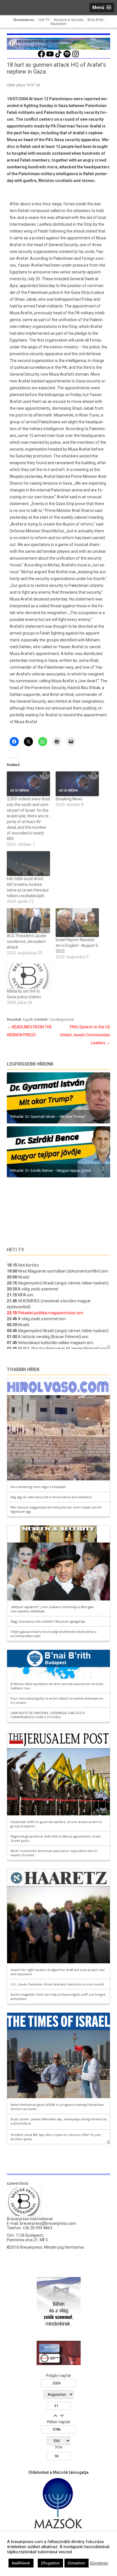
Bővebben (99, 2563)
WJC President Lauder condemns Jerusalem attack (27, 941)
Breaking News (69, 799)
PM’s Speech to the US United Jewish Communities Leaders (85, 1035)
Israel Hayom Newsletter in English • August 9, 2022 (77, 945)
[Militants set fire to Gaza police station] (28, 976)
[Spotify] (67, 57)
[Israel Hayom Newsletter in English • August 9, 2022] (77, 923)
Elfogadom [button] (50, 2563)
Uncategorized (62, 1019)
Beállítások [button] (21, 2563)
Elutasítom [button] (77, 2563)
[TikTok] (58, 57)
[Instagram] (76, 57)
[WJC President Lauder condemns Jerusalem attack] (28, 921)
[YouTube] (50, 57)
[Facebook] (41, 57)
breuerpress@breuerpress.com (48, 2223)
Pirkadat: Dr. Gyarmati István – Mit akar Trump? (48, 1117)
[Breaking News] (77, 784)
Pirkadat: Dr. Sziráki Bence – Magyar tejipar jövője (50, 1170)
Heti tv (15, 1250)
